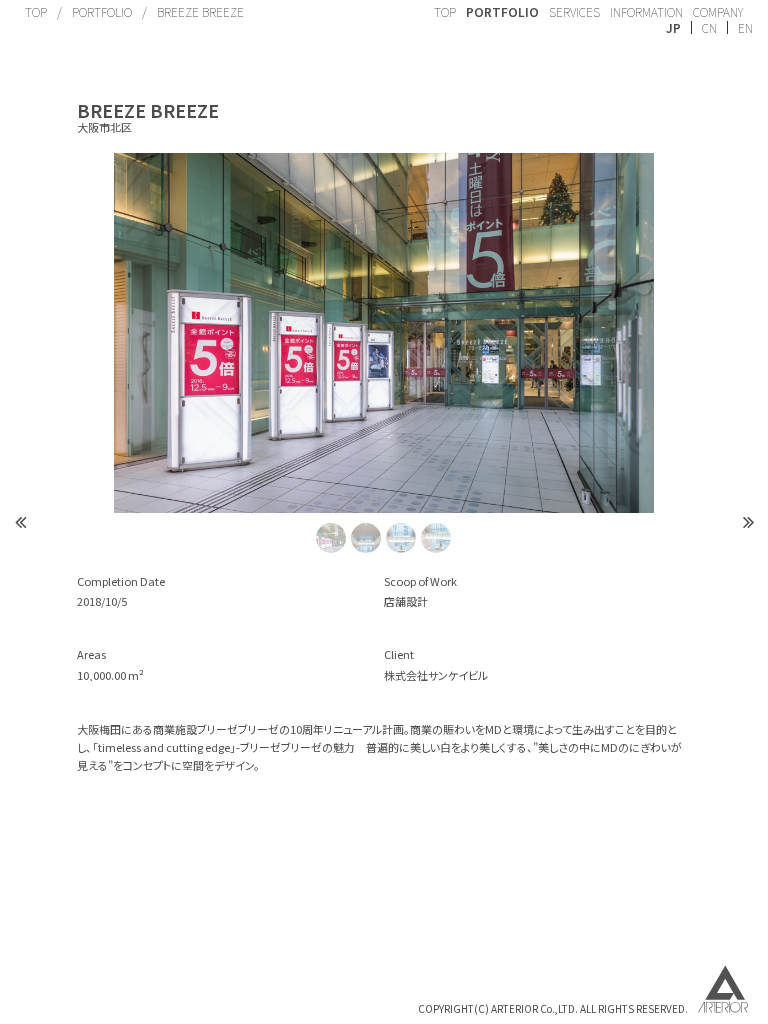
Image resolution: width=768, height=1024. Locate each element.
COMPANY (718, 11)
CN (709, 28)
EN (745, 28)
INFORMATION (646, 11)
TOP (36, 11)
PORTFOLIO (102, 11)
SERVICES (574, 11)
